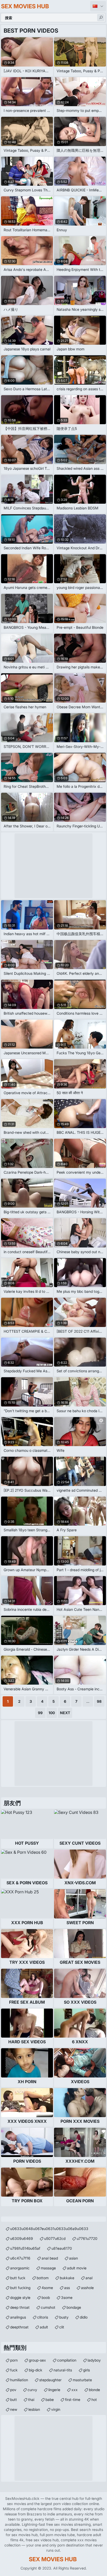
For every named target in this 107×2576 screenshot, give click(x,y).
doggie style (20, 2297)
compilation (67, 2360)
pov (13, 2390)
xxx (75, 2390)
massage (48, 2268)
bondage (74, 2307)
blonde (94, 2390)
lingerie (54, 2390)
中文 (98, 6)
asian (73, 2258)
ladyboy (94, 2360)
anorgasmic (20, 2268)
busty (64, 2317)
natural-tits (63, 2370)
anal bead (50, 2258)
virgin (56, 2409)
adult (44, 2327)
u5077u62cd (55, 2238)
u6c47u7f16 (20, 2258)
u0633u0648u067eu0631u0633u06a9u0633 (49, 2229)
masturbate (82, 2380)
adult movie (77, 2268)
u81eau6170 (62, 2248)
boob (46, 2297)
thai (31, 2400)
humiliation (19, 2380)
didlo (84, 2317)
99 (40, 1713)
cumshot (48, 2307)
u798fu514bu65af (25, 2248)
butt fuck (18, 2278)
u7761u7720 (87, 2238)
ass (67, 2288)
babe (50, 2400)
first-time (73, 2400)
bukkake (67, 2278)
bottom (43, 2278)
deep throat (20, 2307)
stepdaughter (50, 2380)
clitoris (43, 2317)
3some (67, 2297)
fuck (14, 2370)
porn (14, 2360)
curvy (32, 2390)
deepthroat (19, 2327)
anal (89, 2278)
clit (62, 2327)
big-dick (36, 2370)
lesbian (34, 2409)
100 (52, 1713)
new (14, 2409)
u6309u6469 (22, 2238)
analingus (18, 2317)
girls (86, 2370)
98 (99, 1701)
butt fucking (20, 2288)
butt (14, 2400)
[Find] (101, 18)
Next (65, 1713)
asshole (87, 2288)
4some (47, 2288)
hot (94, 2400)
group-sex (37, 2360)
